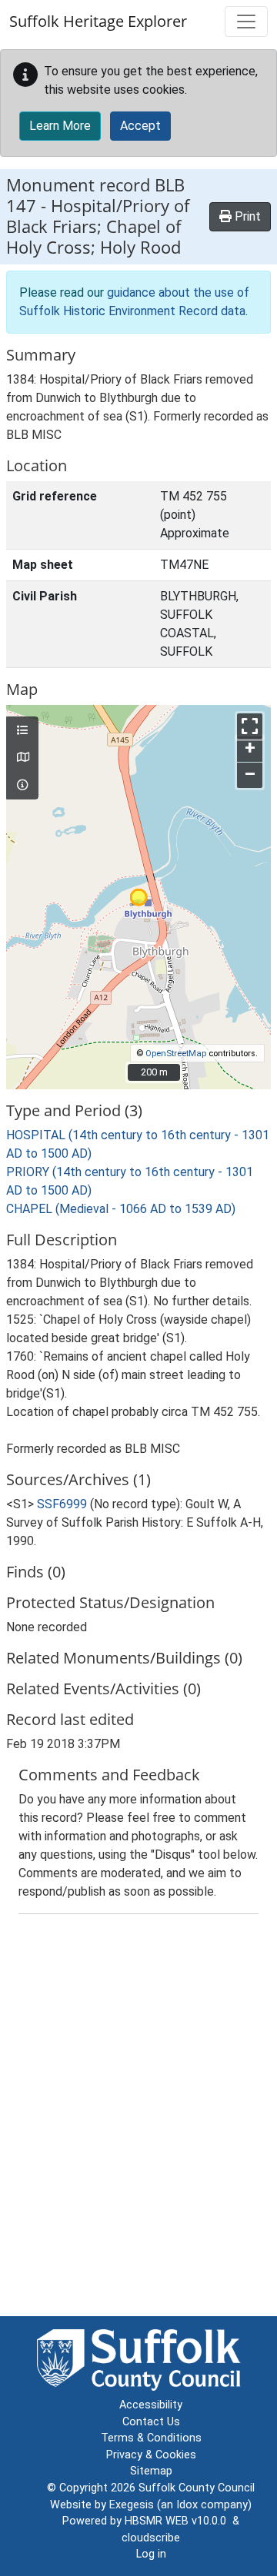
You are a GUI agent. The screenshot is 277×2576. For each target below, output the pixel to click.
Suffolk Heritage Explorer (98, 21)
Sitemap (151, 2471)
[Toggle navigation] (246, 22)
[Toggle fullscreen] (250, 726)
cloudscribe (151, 2538)
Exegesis (132, 2505)
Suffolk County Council (197, 2488)
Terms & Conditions (151, 2438)
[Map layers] (22, 731)
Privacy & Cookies (151, 2455)
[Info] (22, 786)
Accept (140, 126)
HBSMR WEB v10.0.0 (179, 2521)
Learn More (60, 126)
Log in (151, 2554)
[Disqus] (138, 2119)
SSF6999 (62, 1504)
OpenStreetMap (176, 1054)
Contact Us (151, 2422)
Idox (187, 2505)
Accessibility (151, 2405)
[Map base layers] (22, 758)
